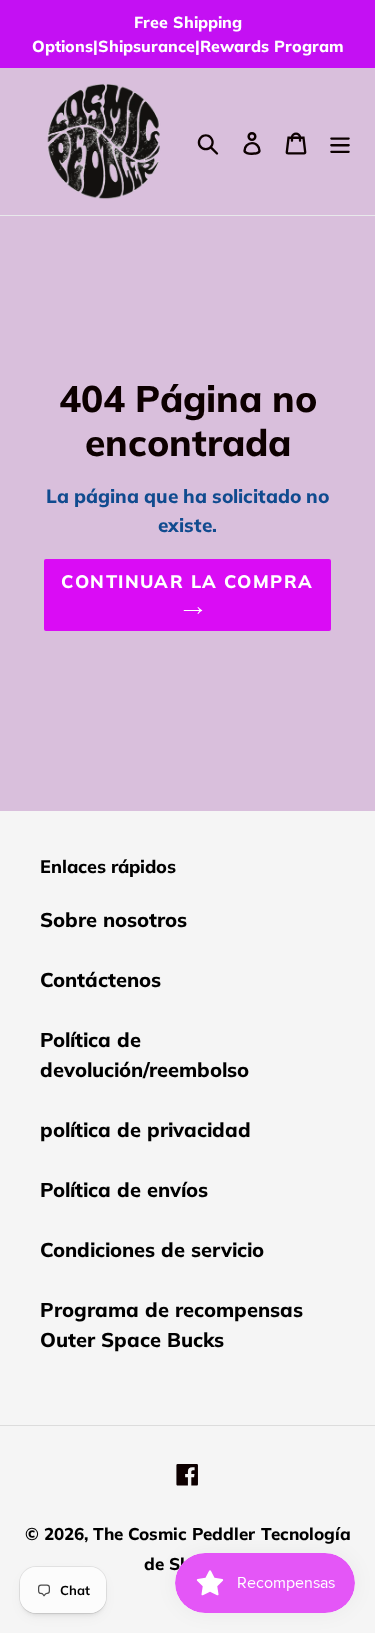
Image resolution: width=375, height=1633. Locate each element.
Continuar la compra (187, 581)
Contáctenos (100, 979)
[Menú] (340, 142)
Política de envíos (124, 1189)
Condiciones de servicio (152, 1249)
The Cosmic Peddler (174, 1533)
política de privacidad (145, 1129)
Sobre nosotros (113, 919)
